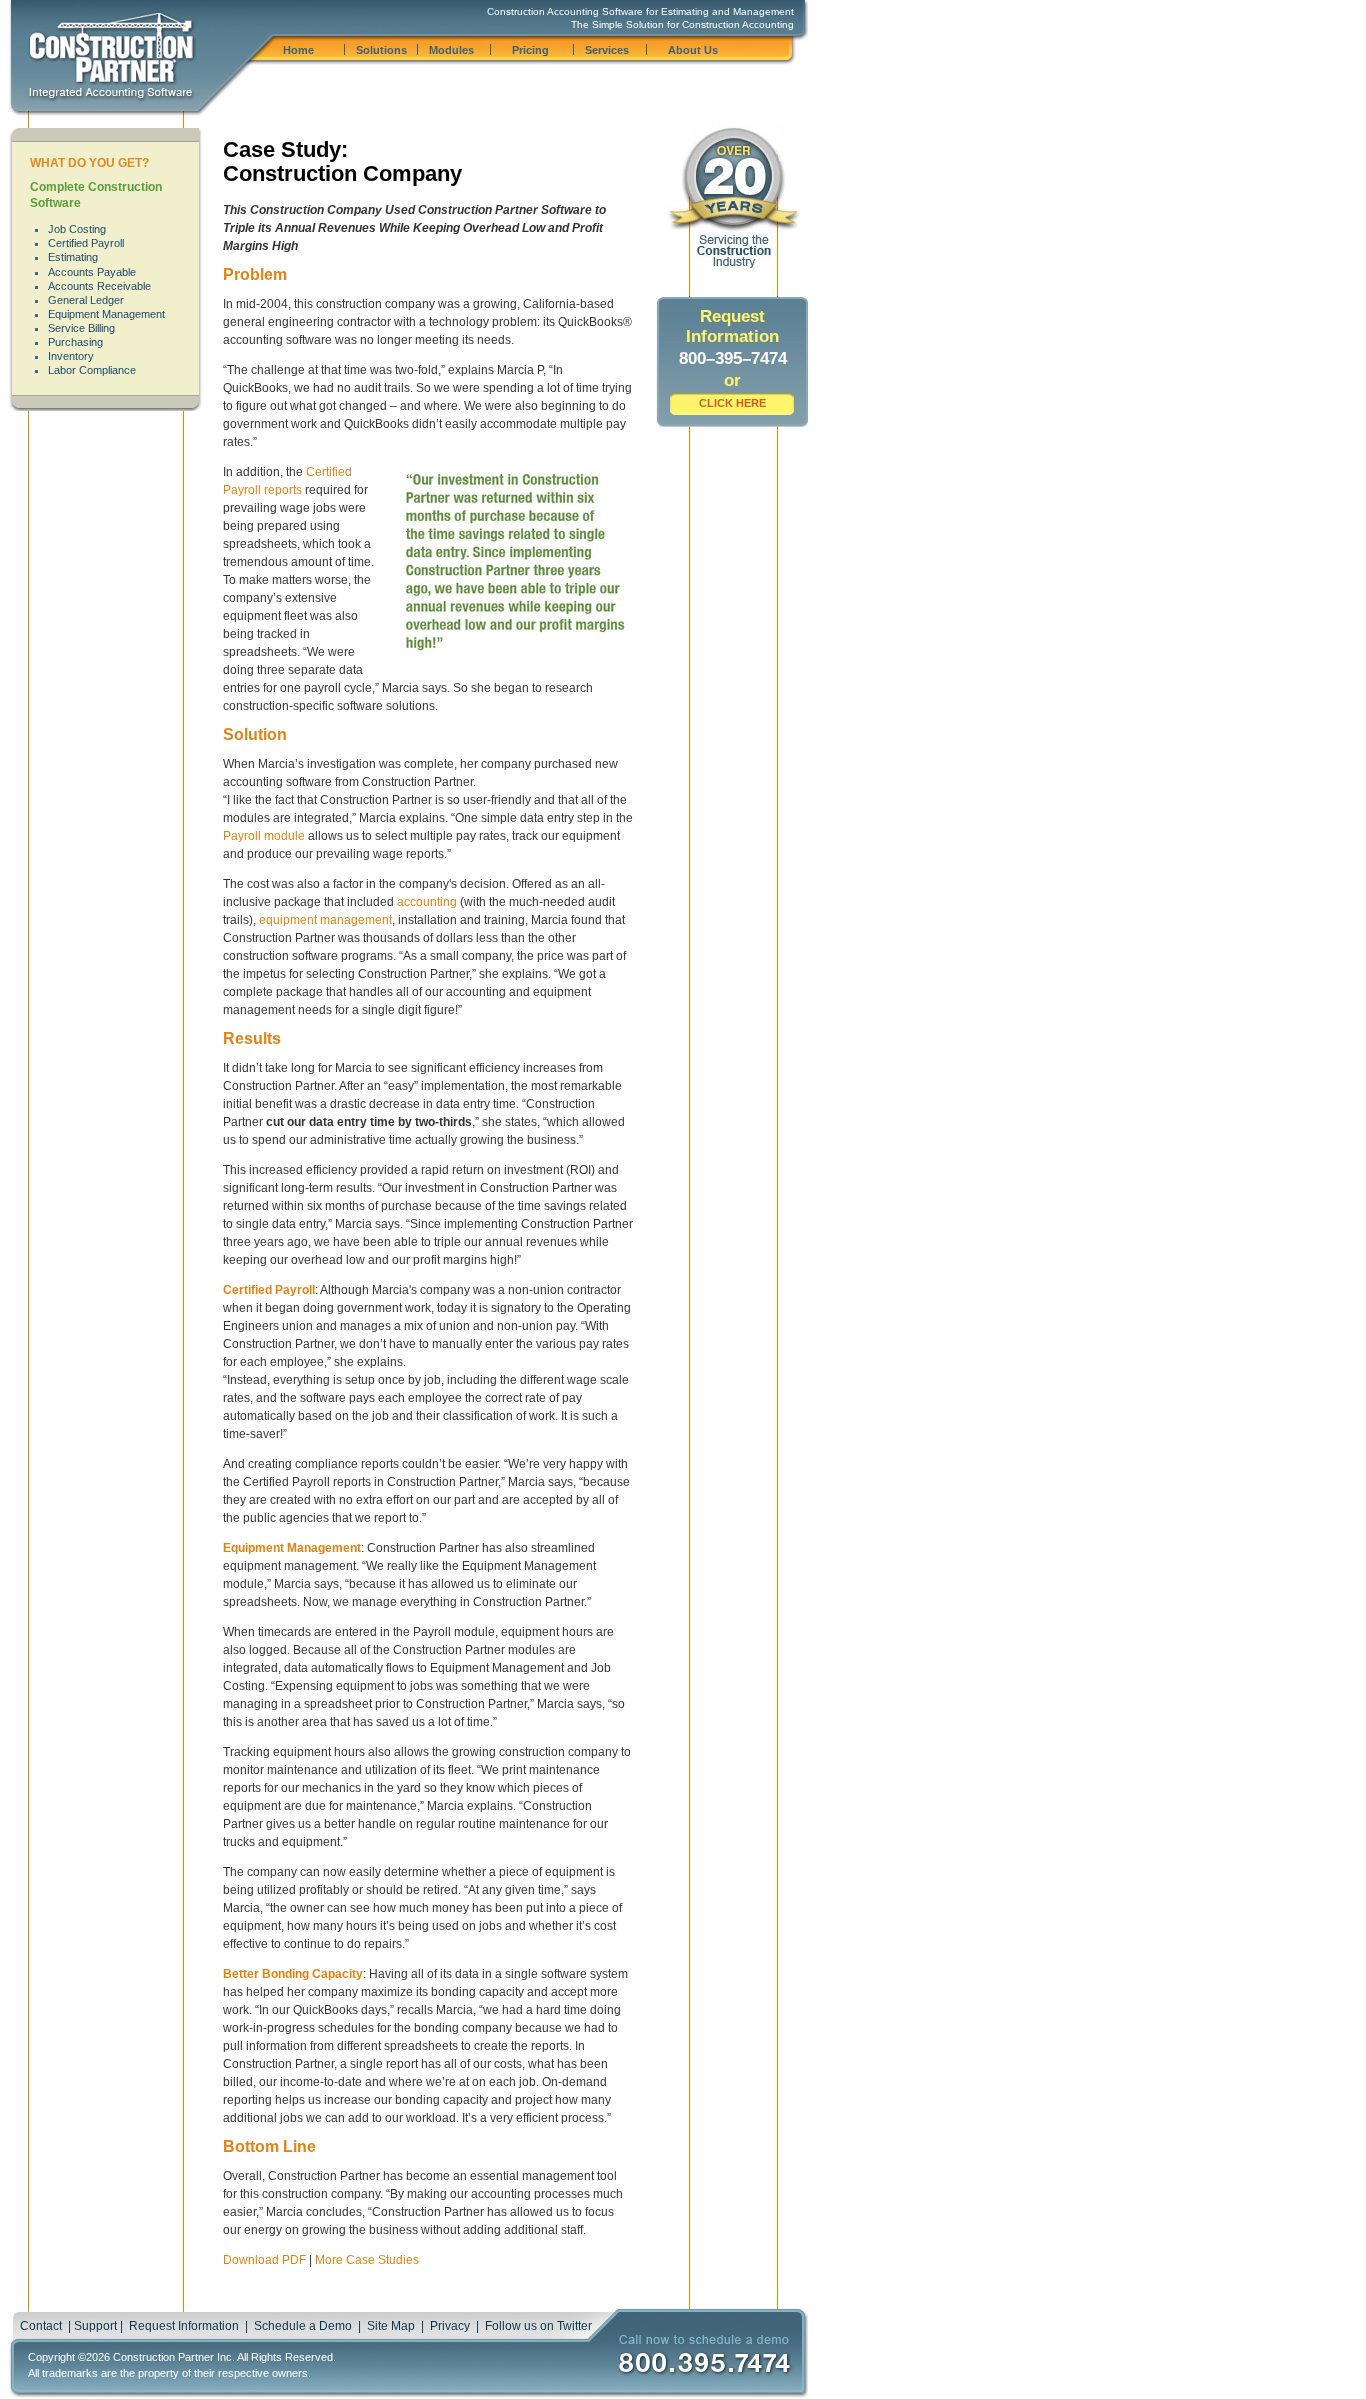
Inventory (71, 356)
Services (607, 50)
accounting (427, 902)
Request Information (184, 2326)
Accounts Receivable (99, 286)
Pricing (530, 50)
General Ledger (86, 300)
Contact (41, 2326)
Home (298, 50)
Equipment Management (106, 314)
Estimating (73, 257)
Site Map (391, 2326)
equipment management (325, 920)
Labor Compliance (92, 370)
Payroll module (264, 836)
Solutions (381, 50)
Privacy (450, 2326)
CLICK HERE (732, 403)
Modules (451, 50)
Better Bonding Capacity (293, 1974)
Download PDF (264, 2260)
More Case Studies (367, 2260)
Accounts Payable (92, 272)
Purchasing (75, 342)
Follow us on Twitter (538, 2326)
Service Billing (81, 328)
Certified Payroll (86, 243)
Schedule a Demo (303, 2326)
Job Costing (77, 229)
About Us (693, 50)
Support (95, 2326)
